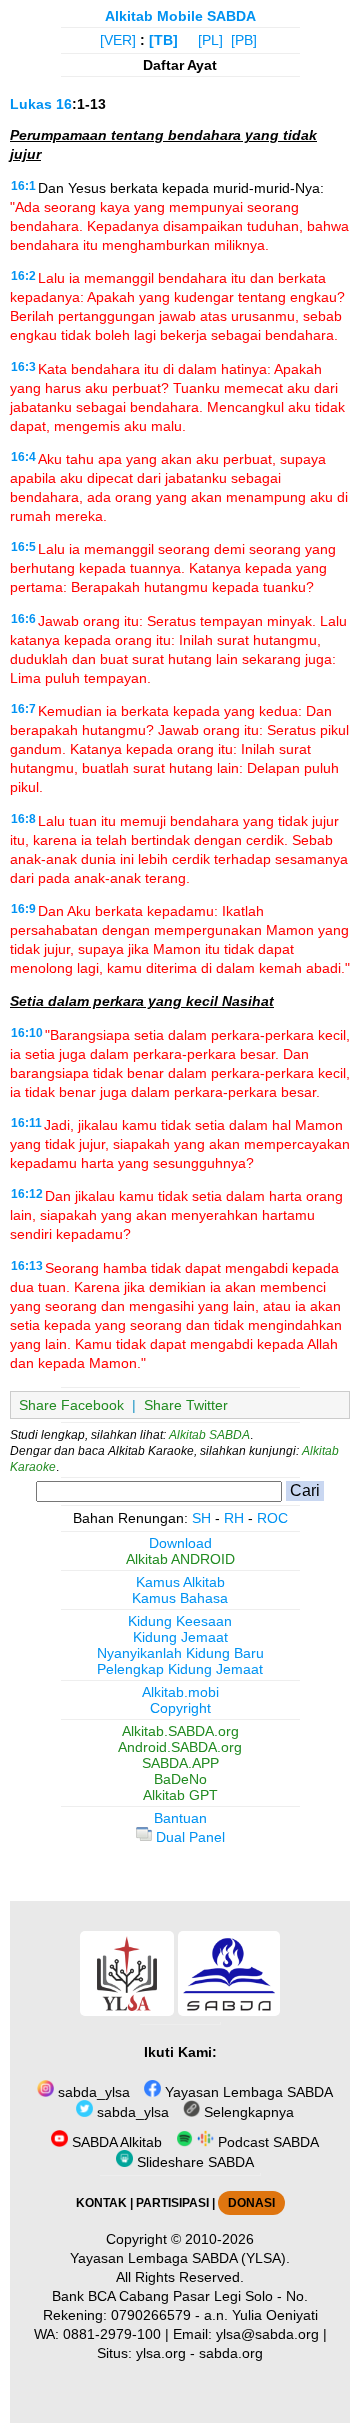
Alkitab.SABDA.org (180, 1731)
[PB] (244, 40)
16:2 (23, 276)
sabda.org (231, 2353)
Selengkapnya (247, 2112)
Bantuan (180, 1818)
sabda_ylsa (92, 2092)
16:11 (26, 1123)
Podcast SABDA (266, 2142)
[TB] (163, 40)
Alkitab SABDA (209, 1435)
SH (201, 1518)
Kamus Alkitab (180, 1582)
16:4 (23, 457)
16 (64, 104)
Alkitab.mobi (180, 1692)
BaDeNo (180, 1779)
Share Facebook (71, 1405)
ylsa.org (161, 2353)
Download (180, 1543)
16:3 (23, 367)
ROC (272, 1518)
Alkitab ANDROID (180, 1559)
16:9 (23, 909)
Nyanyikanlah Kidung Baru (180, 1653)
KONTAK (101, 2203)
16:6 (23, 619)
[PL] (210, 40)
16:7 (23, 709)
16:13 (27, 1266)
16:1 (23, 186)
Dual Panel (188, 1837)
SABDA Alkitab (115, 2142)
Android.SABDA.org (180, 1747)
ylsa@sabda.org (267, 2334)
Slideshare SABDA (193, 2162)
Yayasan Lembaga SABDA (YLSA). (180, 2258)
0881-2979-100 (112, 2334)
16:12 (27, 1194)
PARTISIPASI (172, 2203)
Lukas (31, 104)
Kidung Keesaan (180, 1621)
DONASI (251, 2203)
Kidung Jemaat (180, 1637)
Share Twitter (186, 1405)
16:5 (23, 547)
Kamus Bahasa (180, 1598)
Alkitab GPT (180, 1795)
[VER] (118, 40)
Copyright (180, 1708)
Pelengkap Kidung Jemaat (180, 1669)
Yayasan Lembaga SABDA (247, 2092)
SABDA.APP (180, 1763)
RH (234, 1518)
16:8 (23, 819)
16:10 (27, 1033)
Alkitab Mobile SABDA (180, 16)
